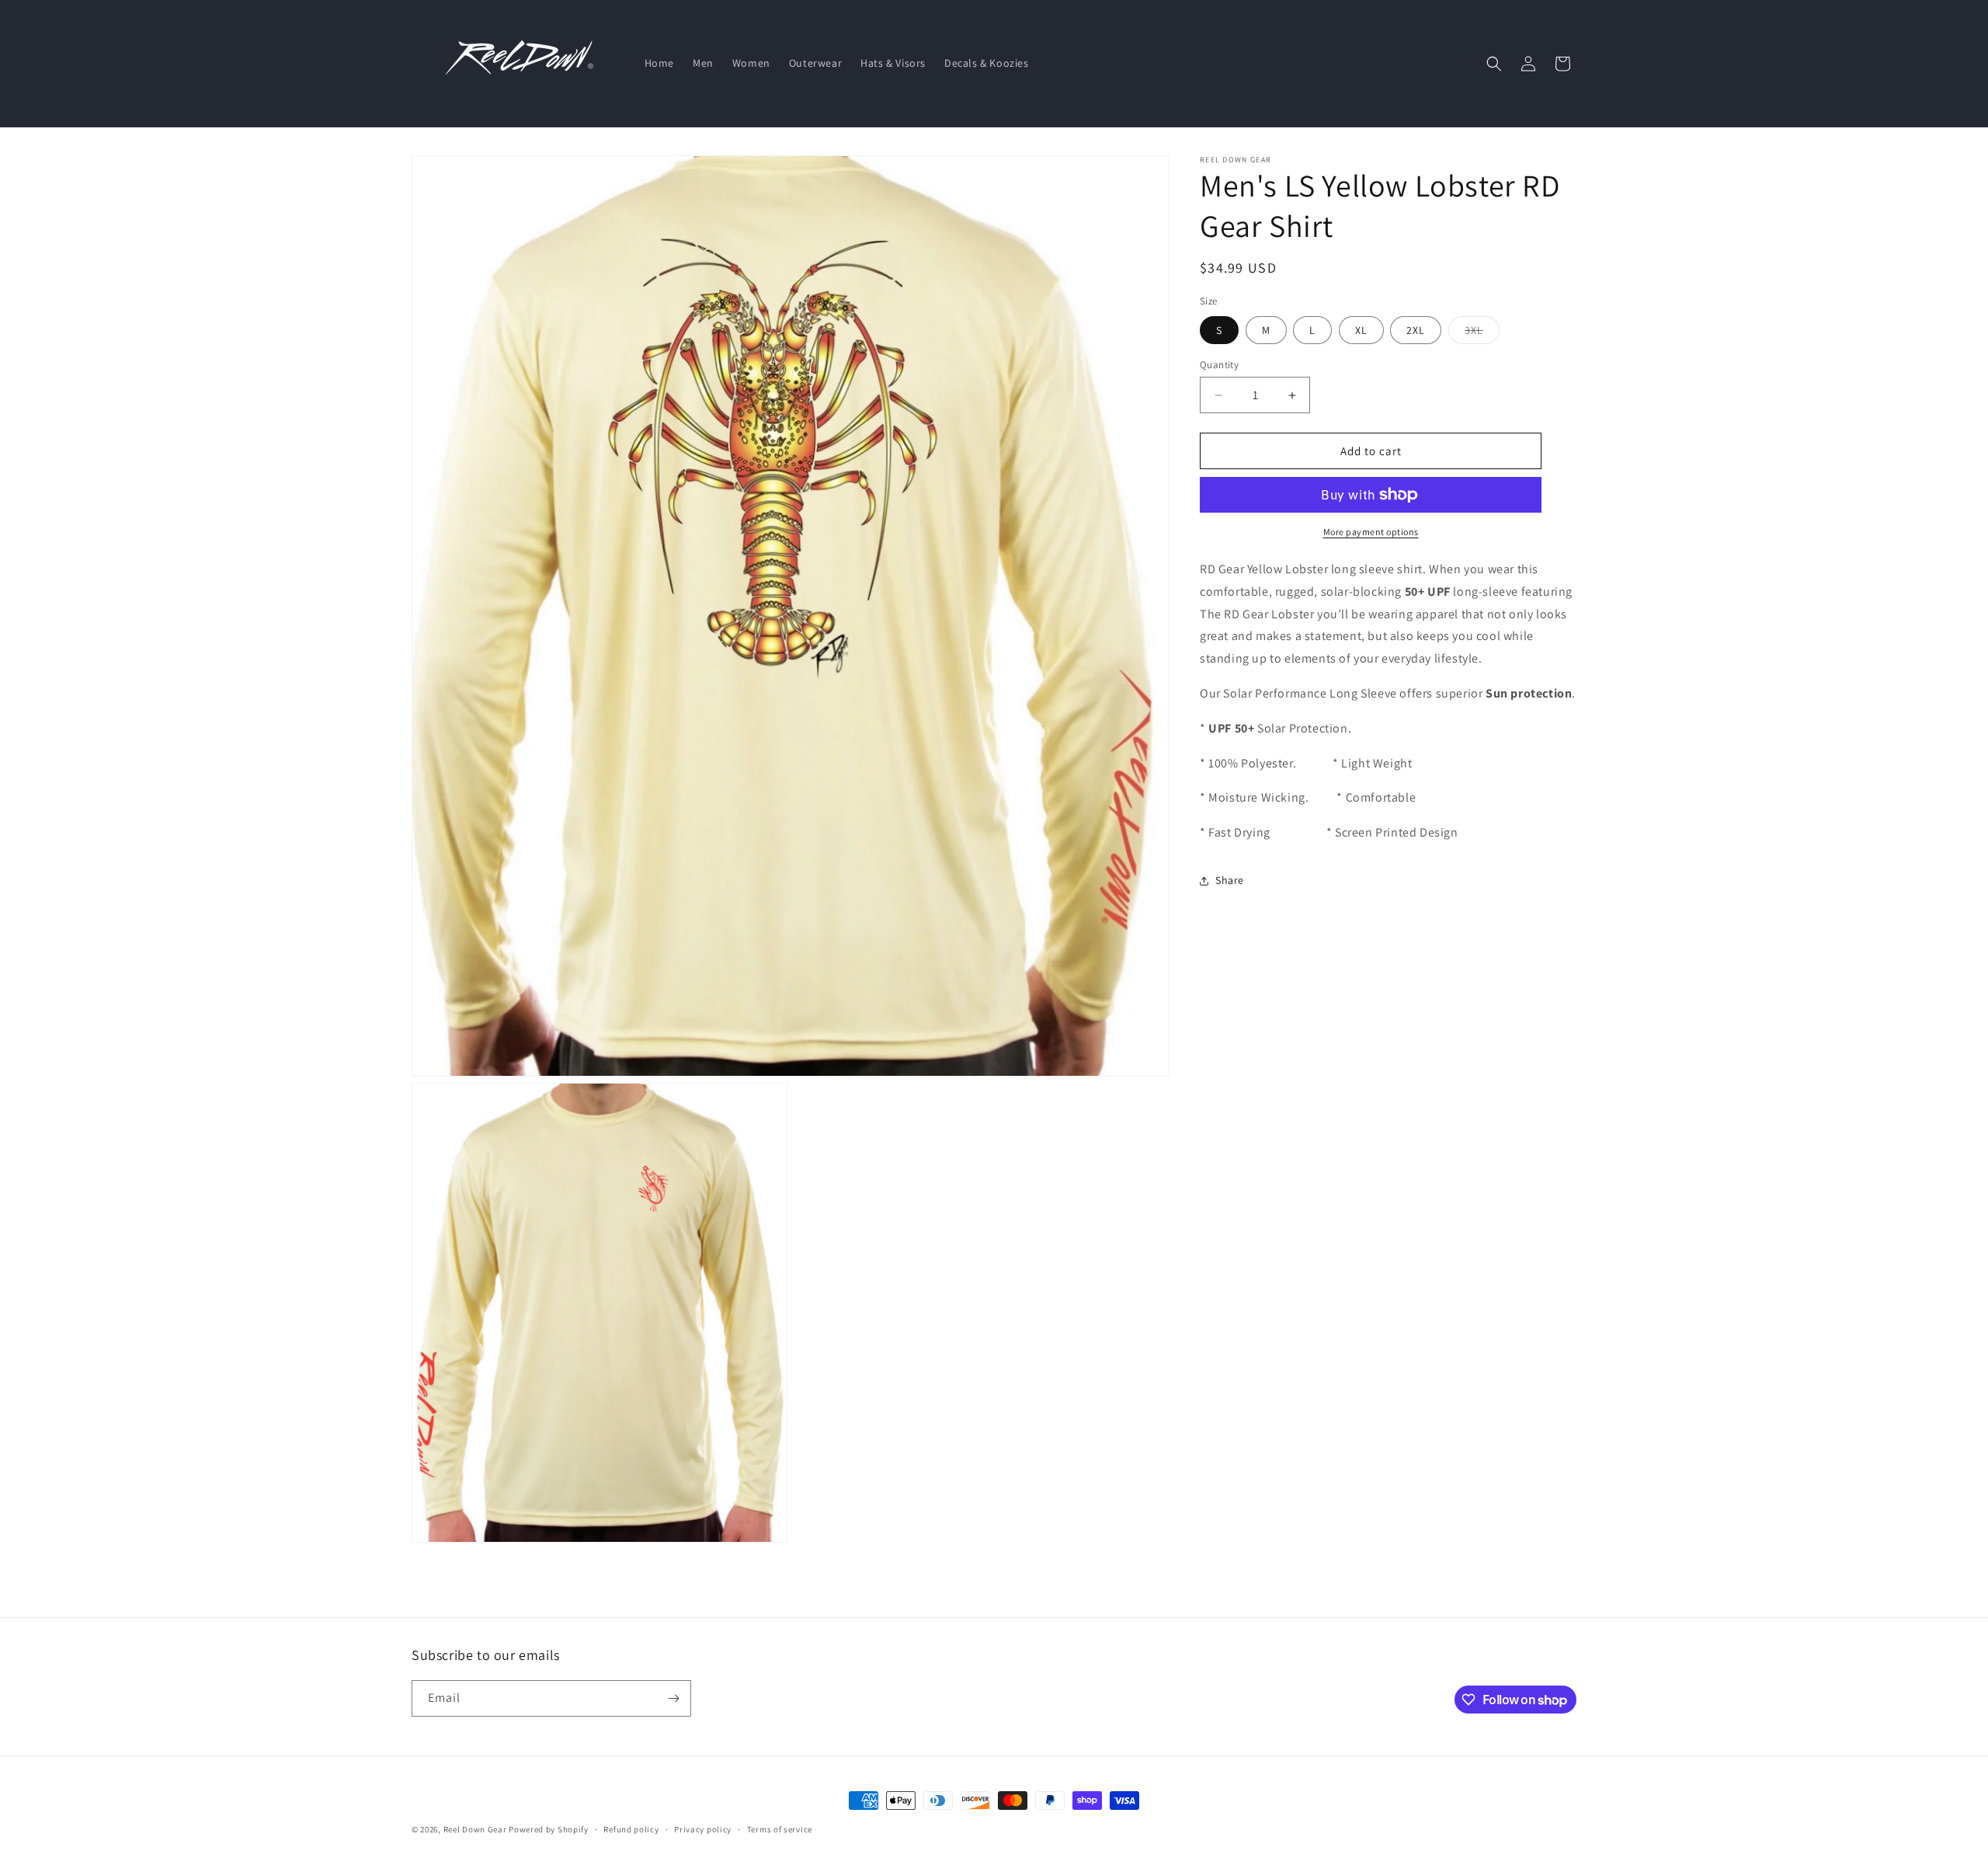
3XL (1482, 333)
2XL (1416, 330)
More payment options (1371, 532)
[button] (1494, 64)
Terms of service (780, 1829)
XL (1361, 330)
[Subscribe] (673, 1698)
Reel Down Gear (475, 1829)
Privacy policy (703, 1829)
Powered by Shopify (549, 1829)
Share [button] (1230, 880)
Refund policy (631, 1829)
